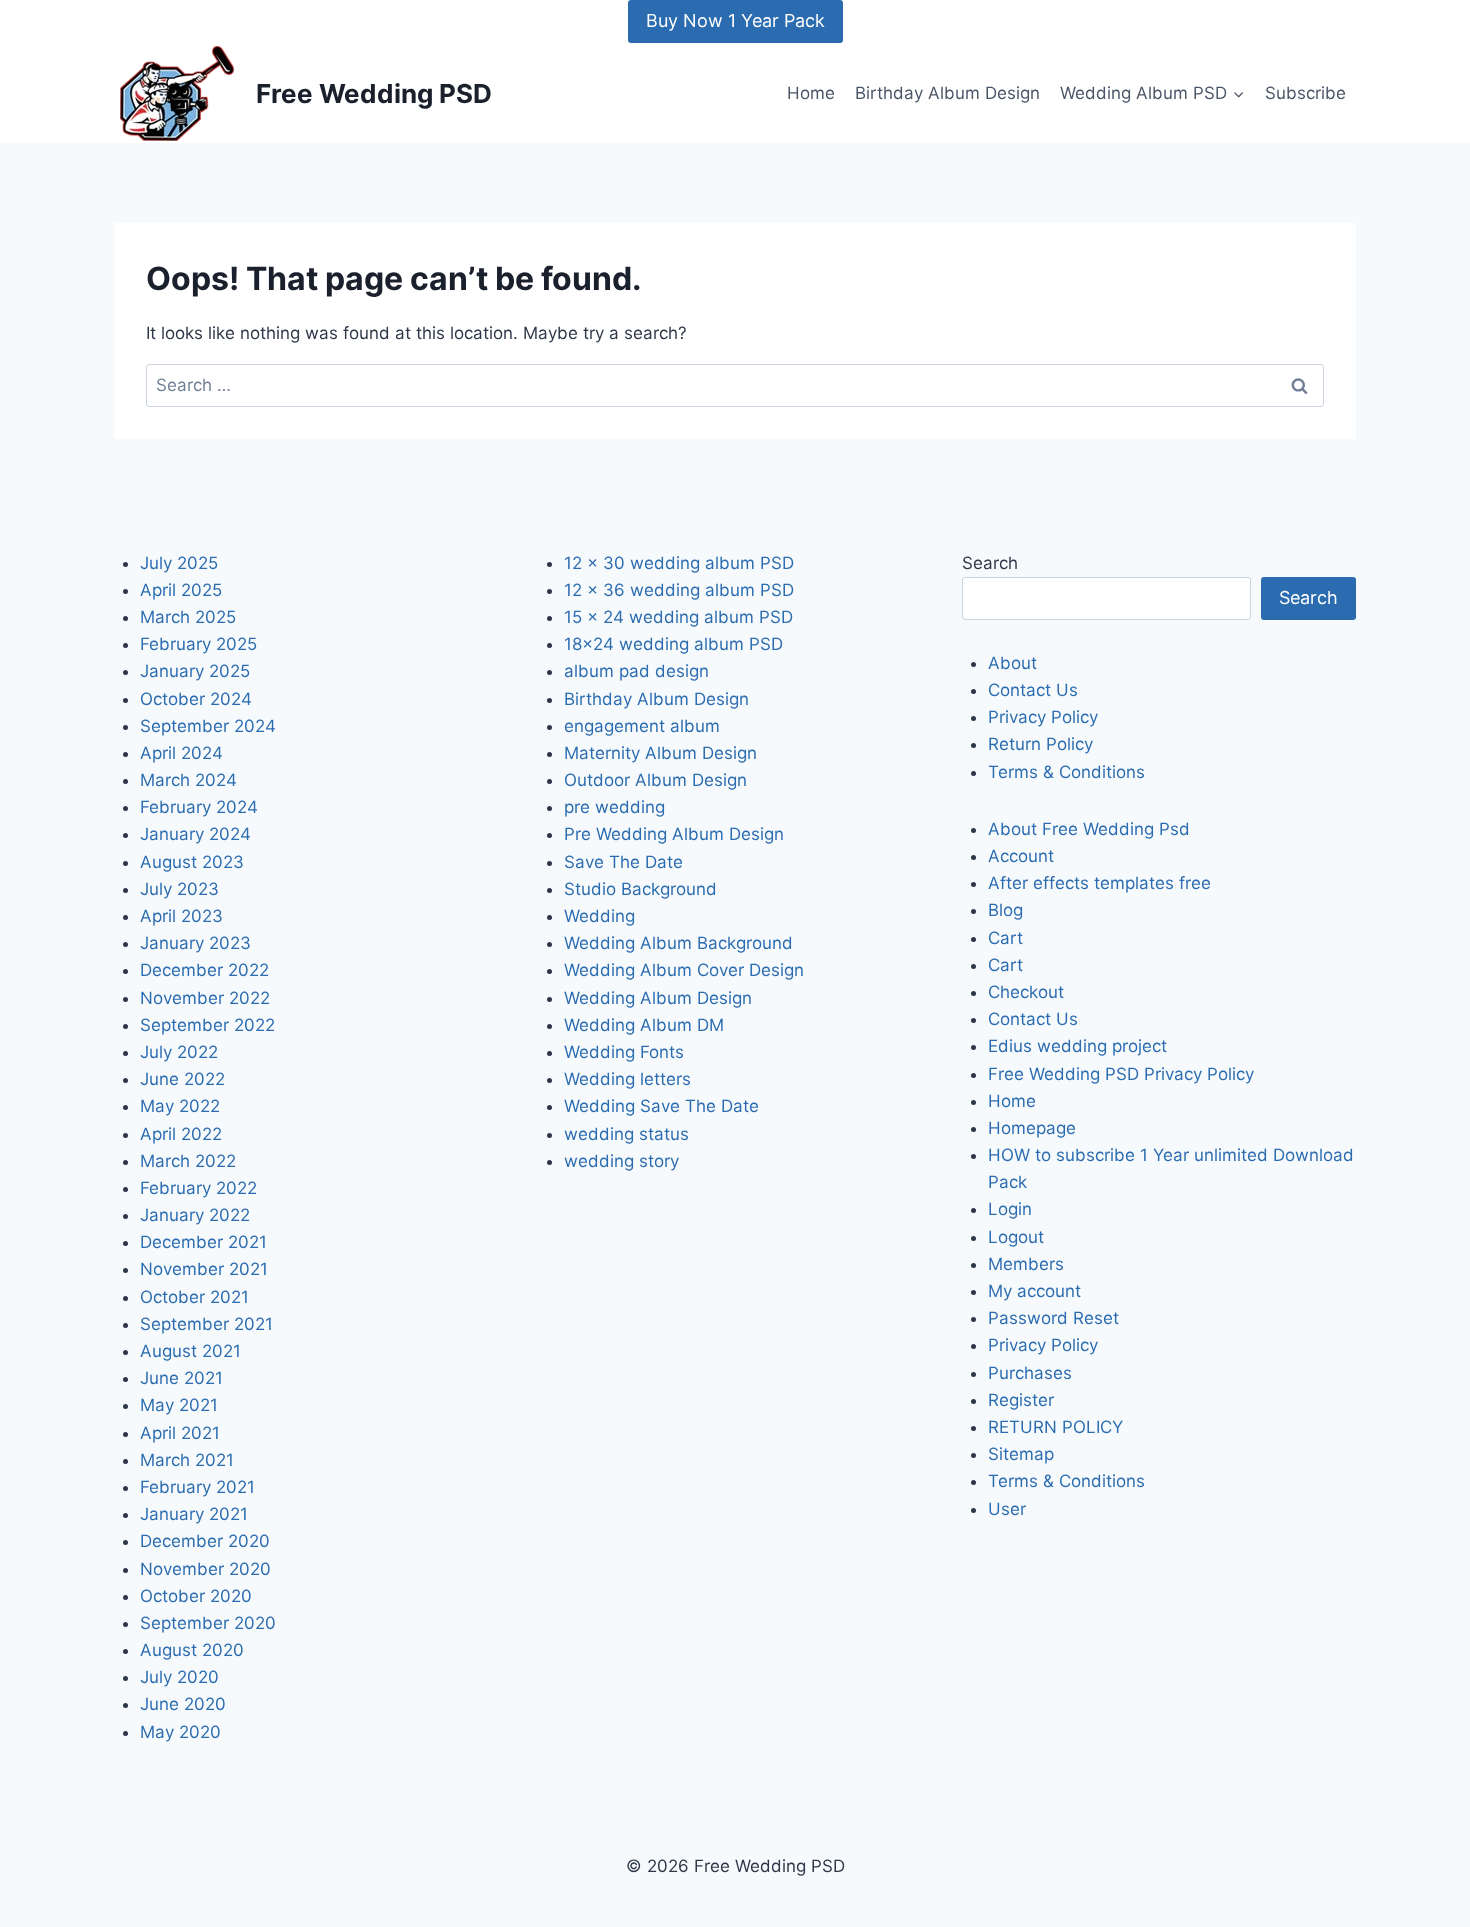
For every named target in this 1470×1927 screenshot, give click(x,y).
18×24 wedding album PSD (673, 644)
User (1007, 1509)
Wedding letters (627, 1079)
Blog (1005, 910)
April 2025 (181, 590)
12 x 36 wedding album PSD (679, 590)
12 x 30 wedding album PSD (679, 563)
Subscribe (1305, 93)
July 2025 (179, 563)
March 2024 (188, 780)
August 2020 (192, 1650)
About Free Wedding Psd (1089, 829)
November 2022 (205, 998)
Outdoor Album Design (655, 780)
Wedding (599, 916)
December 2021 (203, 1242)
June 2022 (182, 1079)
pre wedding (614, 807)
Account (1021, 856)
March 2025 (188, 617)
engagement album (642, 726)
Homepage (1032, 1128)
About (1012, 663)
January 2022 (195, 1215)
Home (811, 93)
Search (990, 563)
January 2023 (195, 943)
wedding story (621, 1161)
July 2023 (179, 889)
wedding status (626, 1134)
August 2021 (190, 1351)
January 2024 (195, 834)
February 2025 (198, 644)
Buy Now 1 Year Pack (735, 20)
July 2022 (179, 1052)
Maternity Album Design (660, 753)
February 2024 (199, 807)
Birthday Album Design (947, 93)
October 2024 (196, 699)
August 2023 (192, 862)
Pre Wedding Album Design (674, 834)
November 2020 (205, 1569)
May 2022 (180, 1106)
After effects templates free (1099, 883)
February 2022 (198, 1188)
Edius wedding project (1077, 1046)
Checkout (1026, 992)
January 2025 (195, 671)
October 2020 (196, 1596)
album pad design (636, 671)
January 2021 (194, 1514)
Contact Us (1033, 690)
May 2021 (179, 1405)
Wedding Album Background (678, 943)
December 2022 (204, 970)
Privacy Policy (1043, 717)
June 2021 (181, 1378)
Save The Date (623, 862)
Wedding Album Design (658, 998)
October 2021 (194, 1297)
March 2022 (188, 1161)
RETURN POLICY (1055, 1427)
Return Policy (1040, 744)
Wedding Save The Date (661, 1106)
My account (1034, 1291)
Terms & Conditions (1066, 772)
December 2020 (205, 1541)
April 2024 (181, 753)
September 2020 (208, 1623)
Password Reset (1053, 1318)
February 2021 (197, 1487)
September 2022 (207, 1025)
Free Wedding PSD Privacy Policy (1121, 1074)
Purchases (1030, 1373)
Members (1026, 1264)
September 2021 (206, 1324)
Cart (1005, 938)
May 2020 (180, 1732)
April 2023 (181, 916)
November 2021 (204, 1269)
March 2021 (187, 1460)
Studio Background (640, 889)
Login (1010, 1209)
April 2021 (180, 1433)
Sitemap (1021, 1454)
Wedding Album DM (644, 1025)
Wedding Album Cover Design (684, 970)
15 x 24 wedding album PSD (678, 617)
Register (1021, 1400)
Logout (1016, 1237)
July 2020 (179, 1677)
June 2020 (183, 1704)
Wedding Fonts (624, 1052)
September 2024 (208, 726)
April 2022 (181, 1134)
